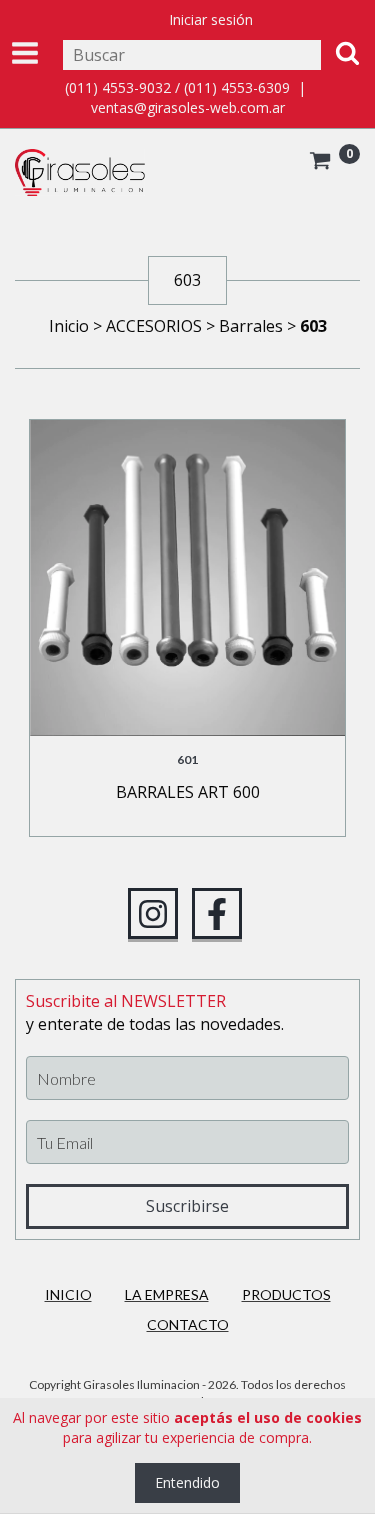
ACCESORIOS (154, 326)
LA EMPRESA (167, 1294)
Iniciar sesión (211, 19)
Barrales (251, 326)
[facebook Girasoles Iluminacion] (217, 914)
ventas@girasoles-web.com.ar (188, 107)
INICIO (68, 1294)
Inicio (69, 326)
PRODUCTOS (286, 1294)
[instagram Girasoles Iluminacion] (153, 914)
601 (187, 759)
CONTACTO (188, 1324)
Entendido (187, 1482)
